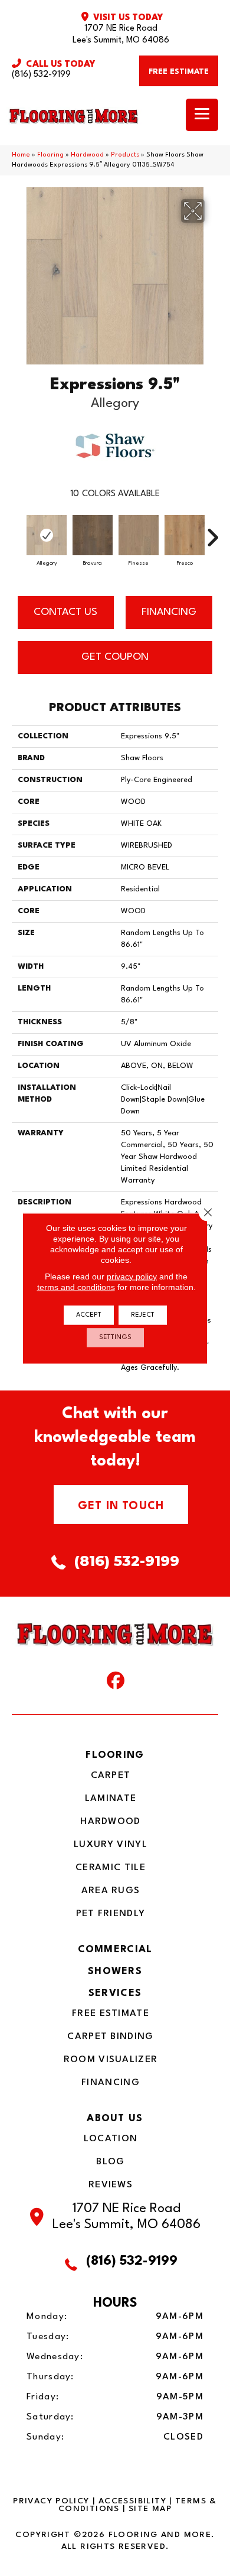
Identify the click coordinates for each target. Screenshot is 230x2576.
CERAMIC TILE (111, 1868)
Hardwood (87, 155)
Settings (115, 1337)
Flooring (50, 155)
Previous (18, 532)
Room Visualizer (111, 2060)
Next (212, 532)
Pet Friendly (111, 1914)
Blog (110, 2162)
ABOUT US (115, 2119)
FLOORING (115, 1755)
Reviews (111, 2185)
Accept (89, 1315)
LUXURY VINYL (111, 1845)
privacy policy (132, 1276)
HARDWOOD (110, 1822)
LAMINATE (111, 1799)
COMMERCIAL (115, 1950)
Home (21, 155)
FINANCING (169, 612)
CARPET (111, 1776)
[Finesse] (139, 535)
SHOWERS (115, 1971)
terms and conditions (76, 1287)
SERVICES (115, 1993)
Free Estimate (111, 2014)
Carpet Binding (110, 2037)
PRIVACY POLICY (51, 2501)
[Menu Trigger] (202, 115)
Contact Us (65, 612)
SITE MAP (150, 2509)
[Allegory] (47, 535)
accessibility (132, 2501)
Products (125, 155)
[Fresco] (185, 535)
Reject (143, 1315)
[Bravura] (93, 535)
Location (111, 2139)
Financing (111, 2083)
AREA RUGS (111, 1891)
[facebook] (116, 1683)
